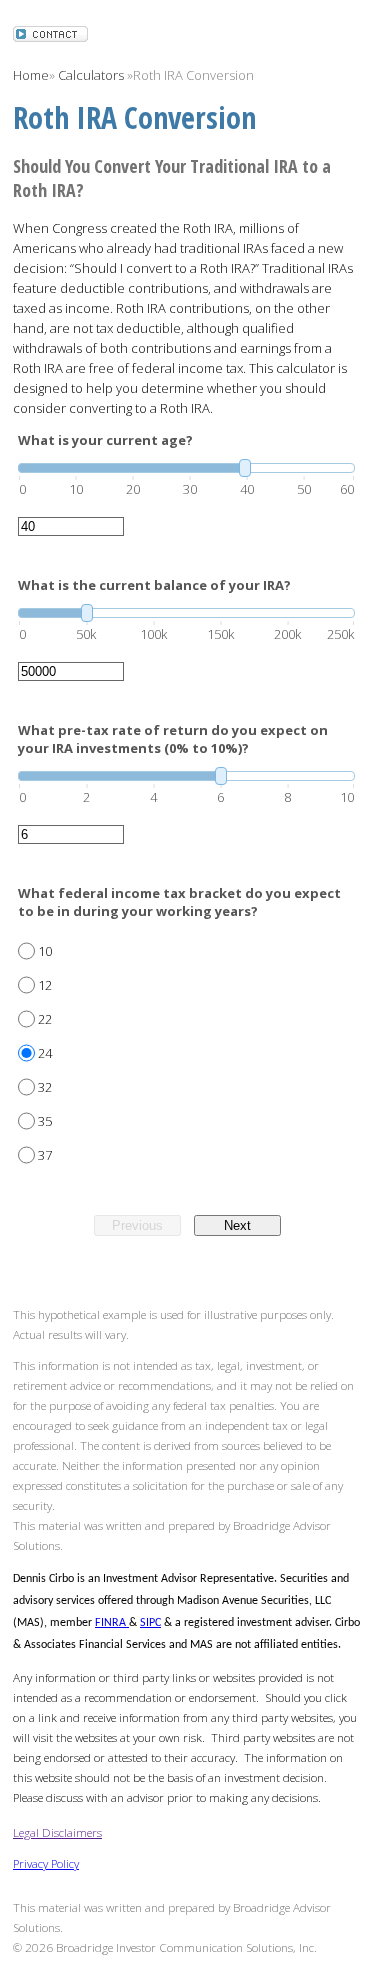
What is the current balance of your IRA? (154, 585)
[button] (50, 36)
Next (237, 1225)
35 (45, 1121)
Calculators (91, 75)
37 (45, 1155)
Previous (137, 1225)
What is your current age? (105, 440)
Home (31, 75)
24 (45, 1053)
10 (45, 951)
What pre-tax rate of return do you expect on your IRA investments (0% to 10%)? (173, 739)
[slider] (186, 468)
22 (45, 1019)
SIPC (150, 1623)
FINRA (112, 1623)
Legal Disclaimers (57, 1832)
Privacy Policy (46, 1863)
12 (45, 985)
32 (45, 1087)
